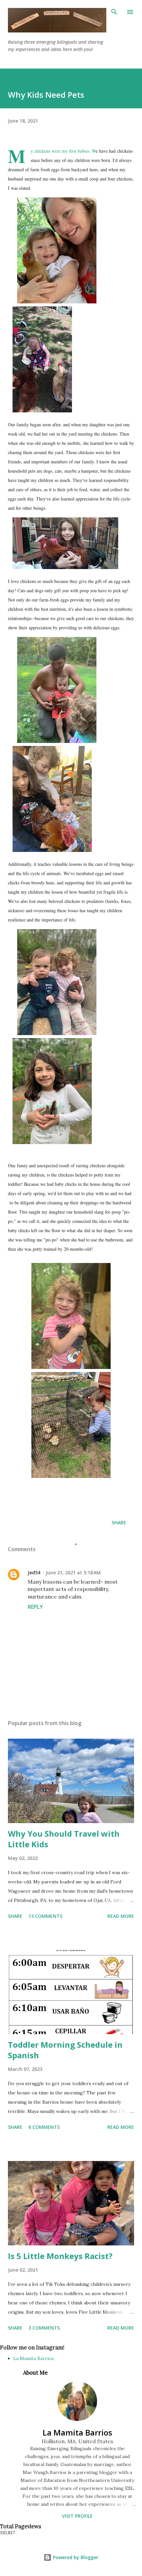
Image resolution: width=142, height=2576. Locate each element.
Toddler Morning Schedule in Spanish (65, 2050)
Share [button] (119, 1523)
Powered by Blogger (75, 2557)
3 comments (44, 2328)
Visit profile (77, 2516)
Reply (35, 1607)
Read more (121, 1916)
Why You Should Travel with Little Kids (64, 1839)
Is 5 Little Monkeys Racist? (60, 2256)
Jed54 (34, 1573)
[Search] (114, 12)
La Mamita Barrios (34, 2358)
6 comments (44, 2127)
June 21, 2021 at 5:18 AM (73, 1573)
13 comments (45, 1916)
